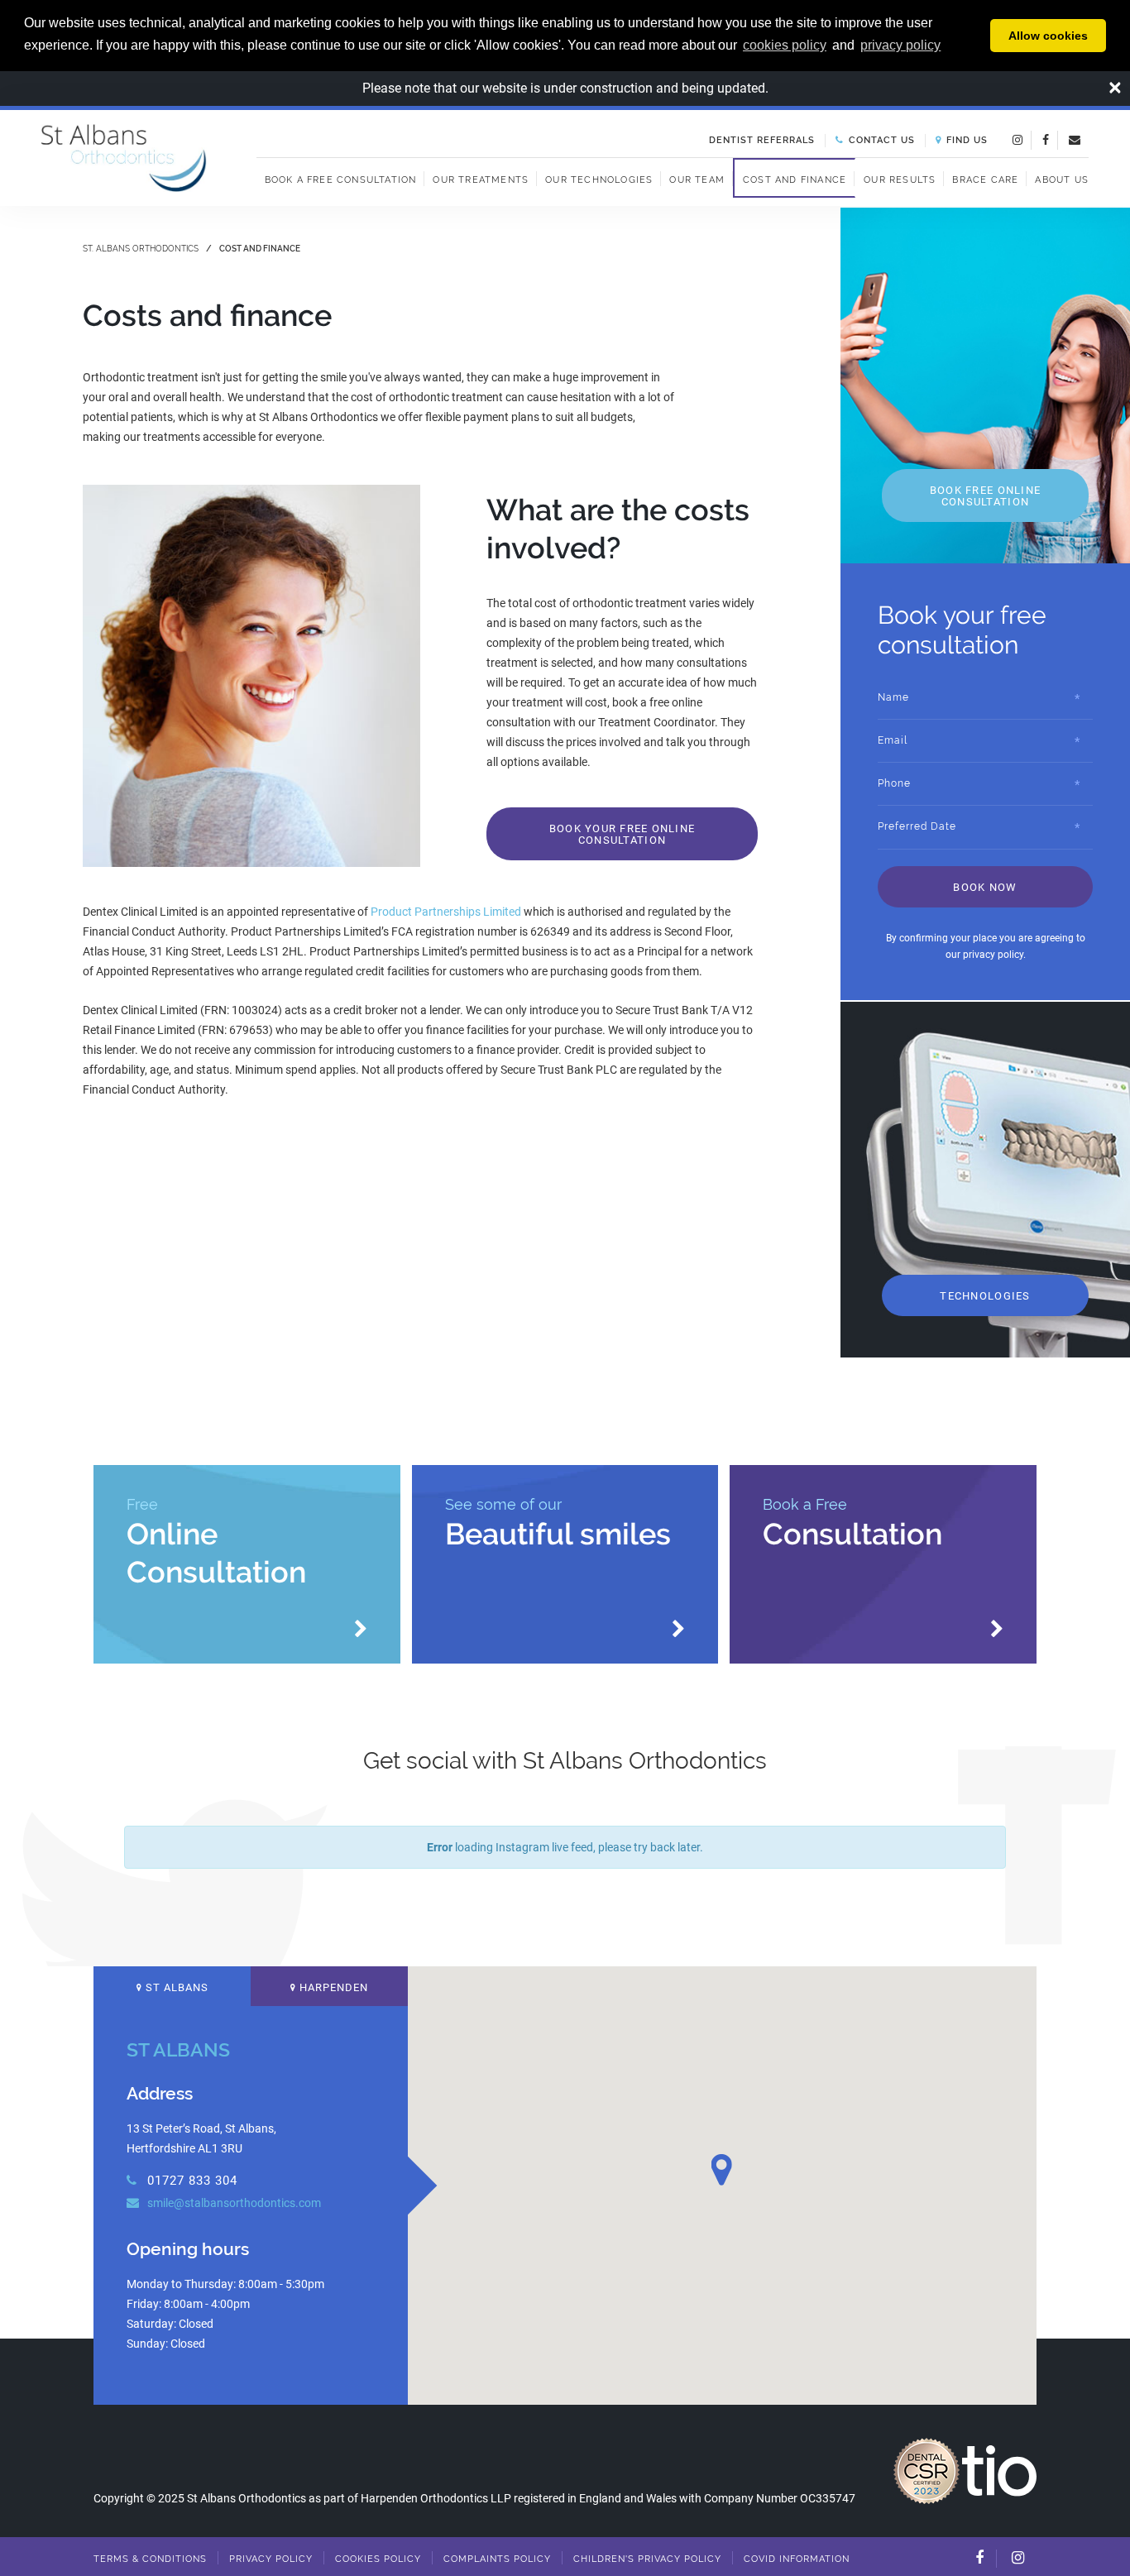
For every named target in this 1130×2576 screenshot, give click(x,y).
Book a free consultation (341, 180)
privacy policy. (994, 955)
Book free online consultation (985, 496)
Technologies (985, 1296)
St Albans (175, 1987)
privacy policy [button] (900, 45)
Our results (900, 180)
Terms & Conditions (150, 2559)
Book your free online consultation (622, 834)
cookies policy (785, 45)
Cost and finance (795, 180)
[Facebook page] (979, 2558)
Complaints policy (497, 2559)
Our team (697, 180)
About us (1062, 180)
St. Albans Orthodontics (141, 249)
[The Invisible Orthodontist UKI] (999, 2469)
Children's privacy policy (647, 2559)
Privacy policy (271, 2559)
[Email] (1075, 139)
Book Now (985, 887)
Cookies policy (378, 2559)
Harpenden (332, 1987)
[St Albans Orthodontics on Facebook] (1046, 139)
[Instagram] (1018, 2558)
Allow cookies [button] (1048, 36)
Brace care (985, 180)
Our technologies (599, 180)
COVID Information (797, 2559)
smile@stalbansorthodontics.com (233, 2203)
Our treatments (481, 180)
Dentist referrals (762, 140)
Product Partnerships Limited (446, 912)
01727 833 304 (190, 2181)
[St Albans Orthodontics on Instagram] (1017, 139)
